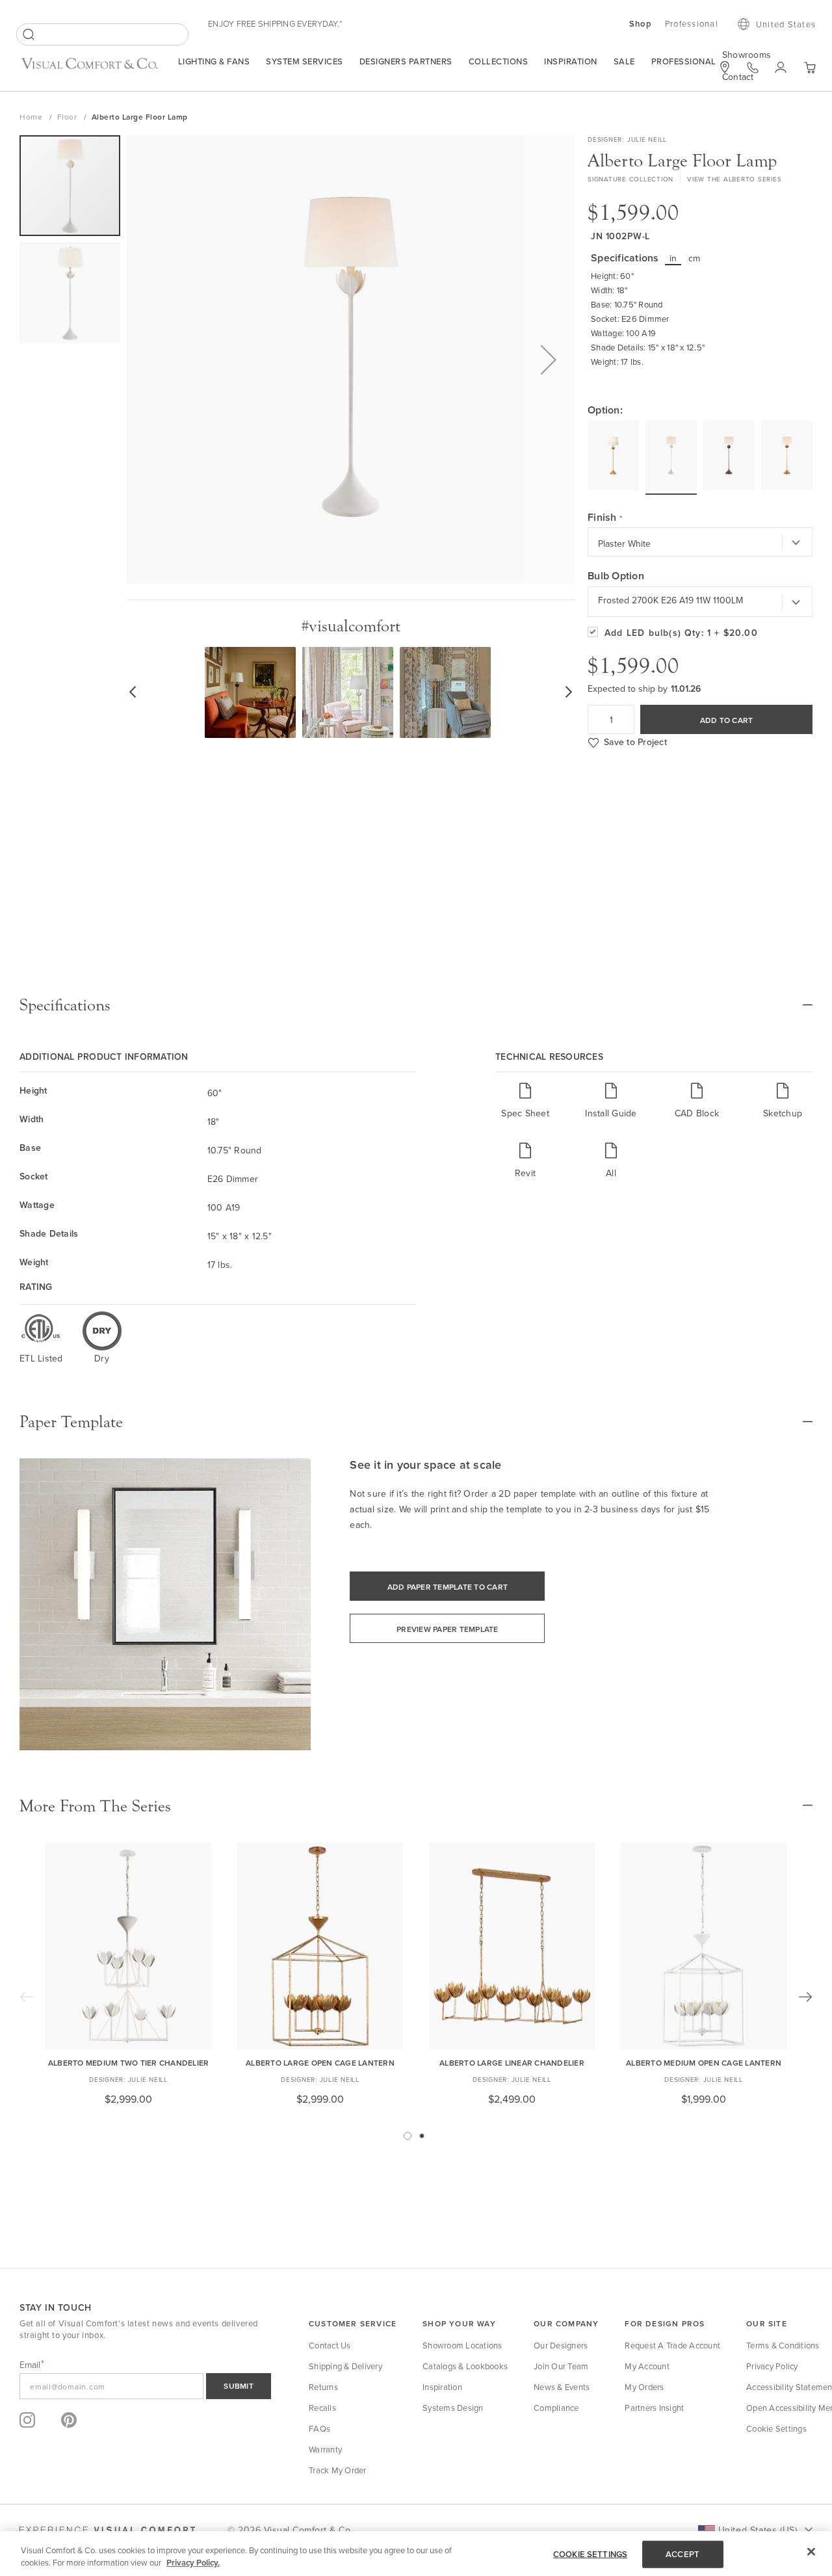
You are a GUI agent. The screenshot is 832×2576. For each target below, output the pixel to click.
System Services (305, 61)
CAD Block (697, 1113)
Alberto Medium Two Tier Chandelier (129, 2063)
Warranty (325, 2449)
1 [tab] (408, 2136)
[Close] (811, 2552)
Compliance (556, 2408)
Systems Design (453, 2408)
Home (32, 117)
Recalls (322, 2408)
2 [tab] (422, 2136)
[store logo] (89, 69)
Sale (624, 61)
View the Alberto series (734, 179)
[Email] (145, 2386)
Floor (68, 117)
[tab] (416, 1005)
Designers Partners (406, 61)
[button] (549, 359)
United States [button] (786, 24)
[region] (416, 2554)
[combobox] (102, 34)
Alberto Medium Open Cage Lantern (704, 2063)
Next (805, 1997)
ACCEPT (682, 2554)
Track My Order (338, 2470)
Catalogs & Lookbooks (465, 2366)
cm (695, 258)
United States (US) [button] (758, 2530)
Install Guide (611, 1113)
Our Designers (561, 2345)
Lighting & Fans (214, 61)
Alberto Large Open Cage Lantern (320, 2063)
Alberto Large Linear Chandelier (512, 2063)
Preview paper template (448, 1629)
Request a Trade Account (672, 2345)
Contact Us (330, 2345)
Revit (525, 1173)
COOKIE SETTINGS (590, 2554)
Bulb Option (616, 576)
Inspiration (571, 61)
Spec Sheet (525, 1113)
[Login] (781, 68)
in (673, 258)
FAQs (319, 2428)
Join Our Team (561, 2366)
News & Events (562, 2387)
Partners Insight (654, 2408)
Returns (323, 2387)
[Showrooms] (725, 67)
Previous (27, 1997)
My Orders (644, 2387)
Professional (684, 61)
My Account (647, 2366)
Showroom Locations (462, 2345)
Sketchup (783, 1113)
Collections (499, 61)
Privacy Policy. (193, 2563)
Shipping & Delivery (345, 2366)
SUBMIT (239, 2386)
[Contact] (753, 68)
